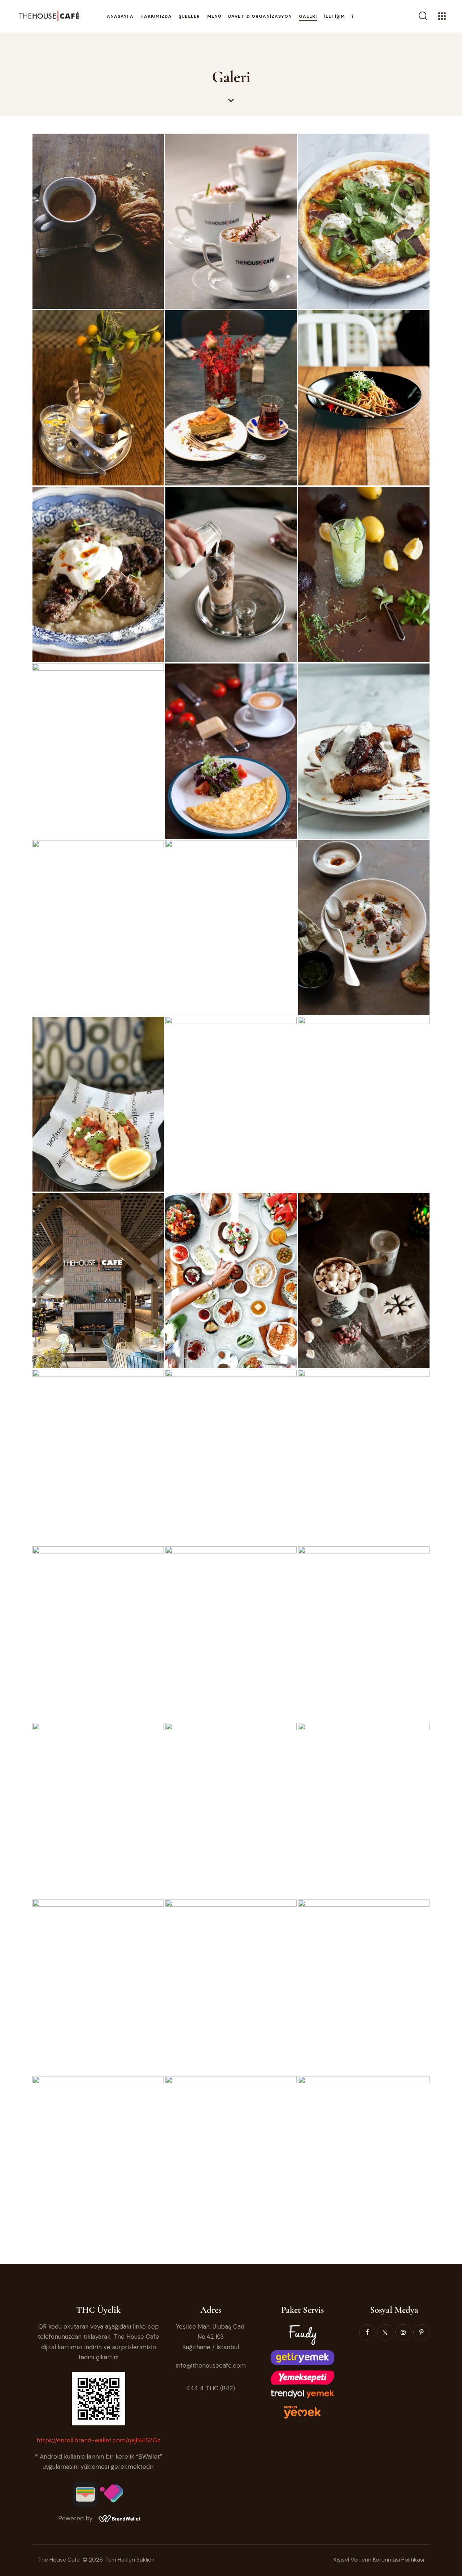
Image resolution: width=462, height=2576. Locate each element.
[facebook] (367, 2332)
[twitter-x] (385, 2332)
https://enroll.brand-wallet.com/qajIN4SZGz (98, 2440)
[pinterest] (421, 2332)
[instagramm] (403, 2332)
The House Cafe (60, 2560)
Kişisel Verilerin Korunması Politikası (379, 2560)
